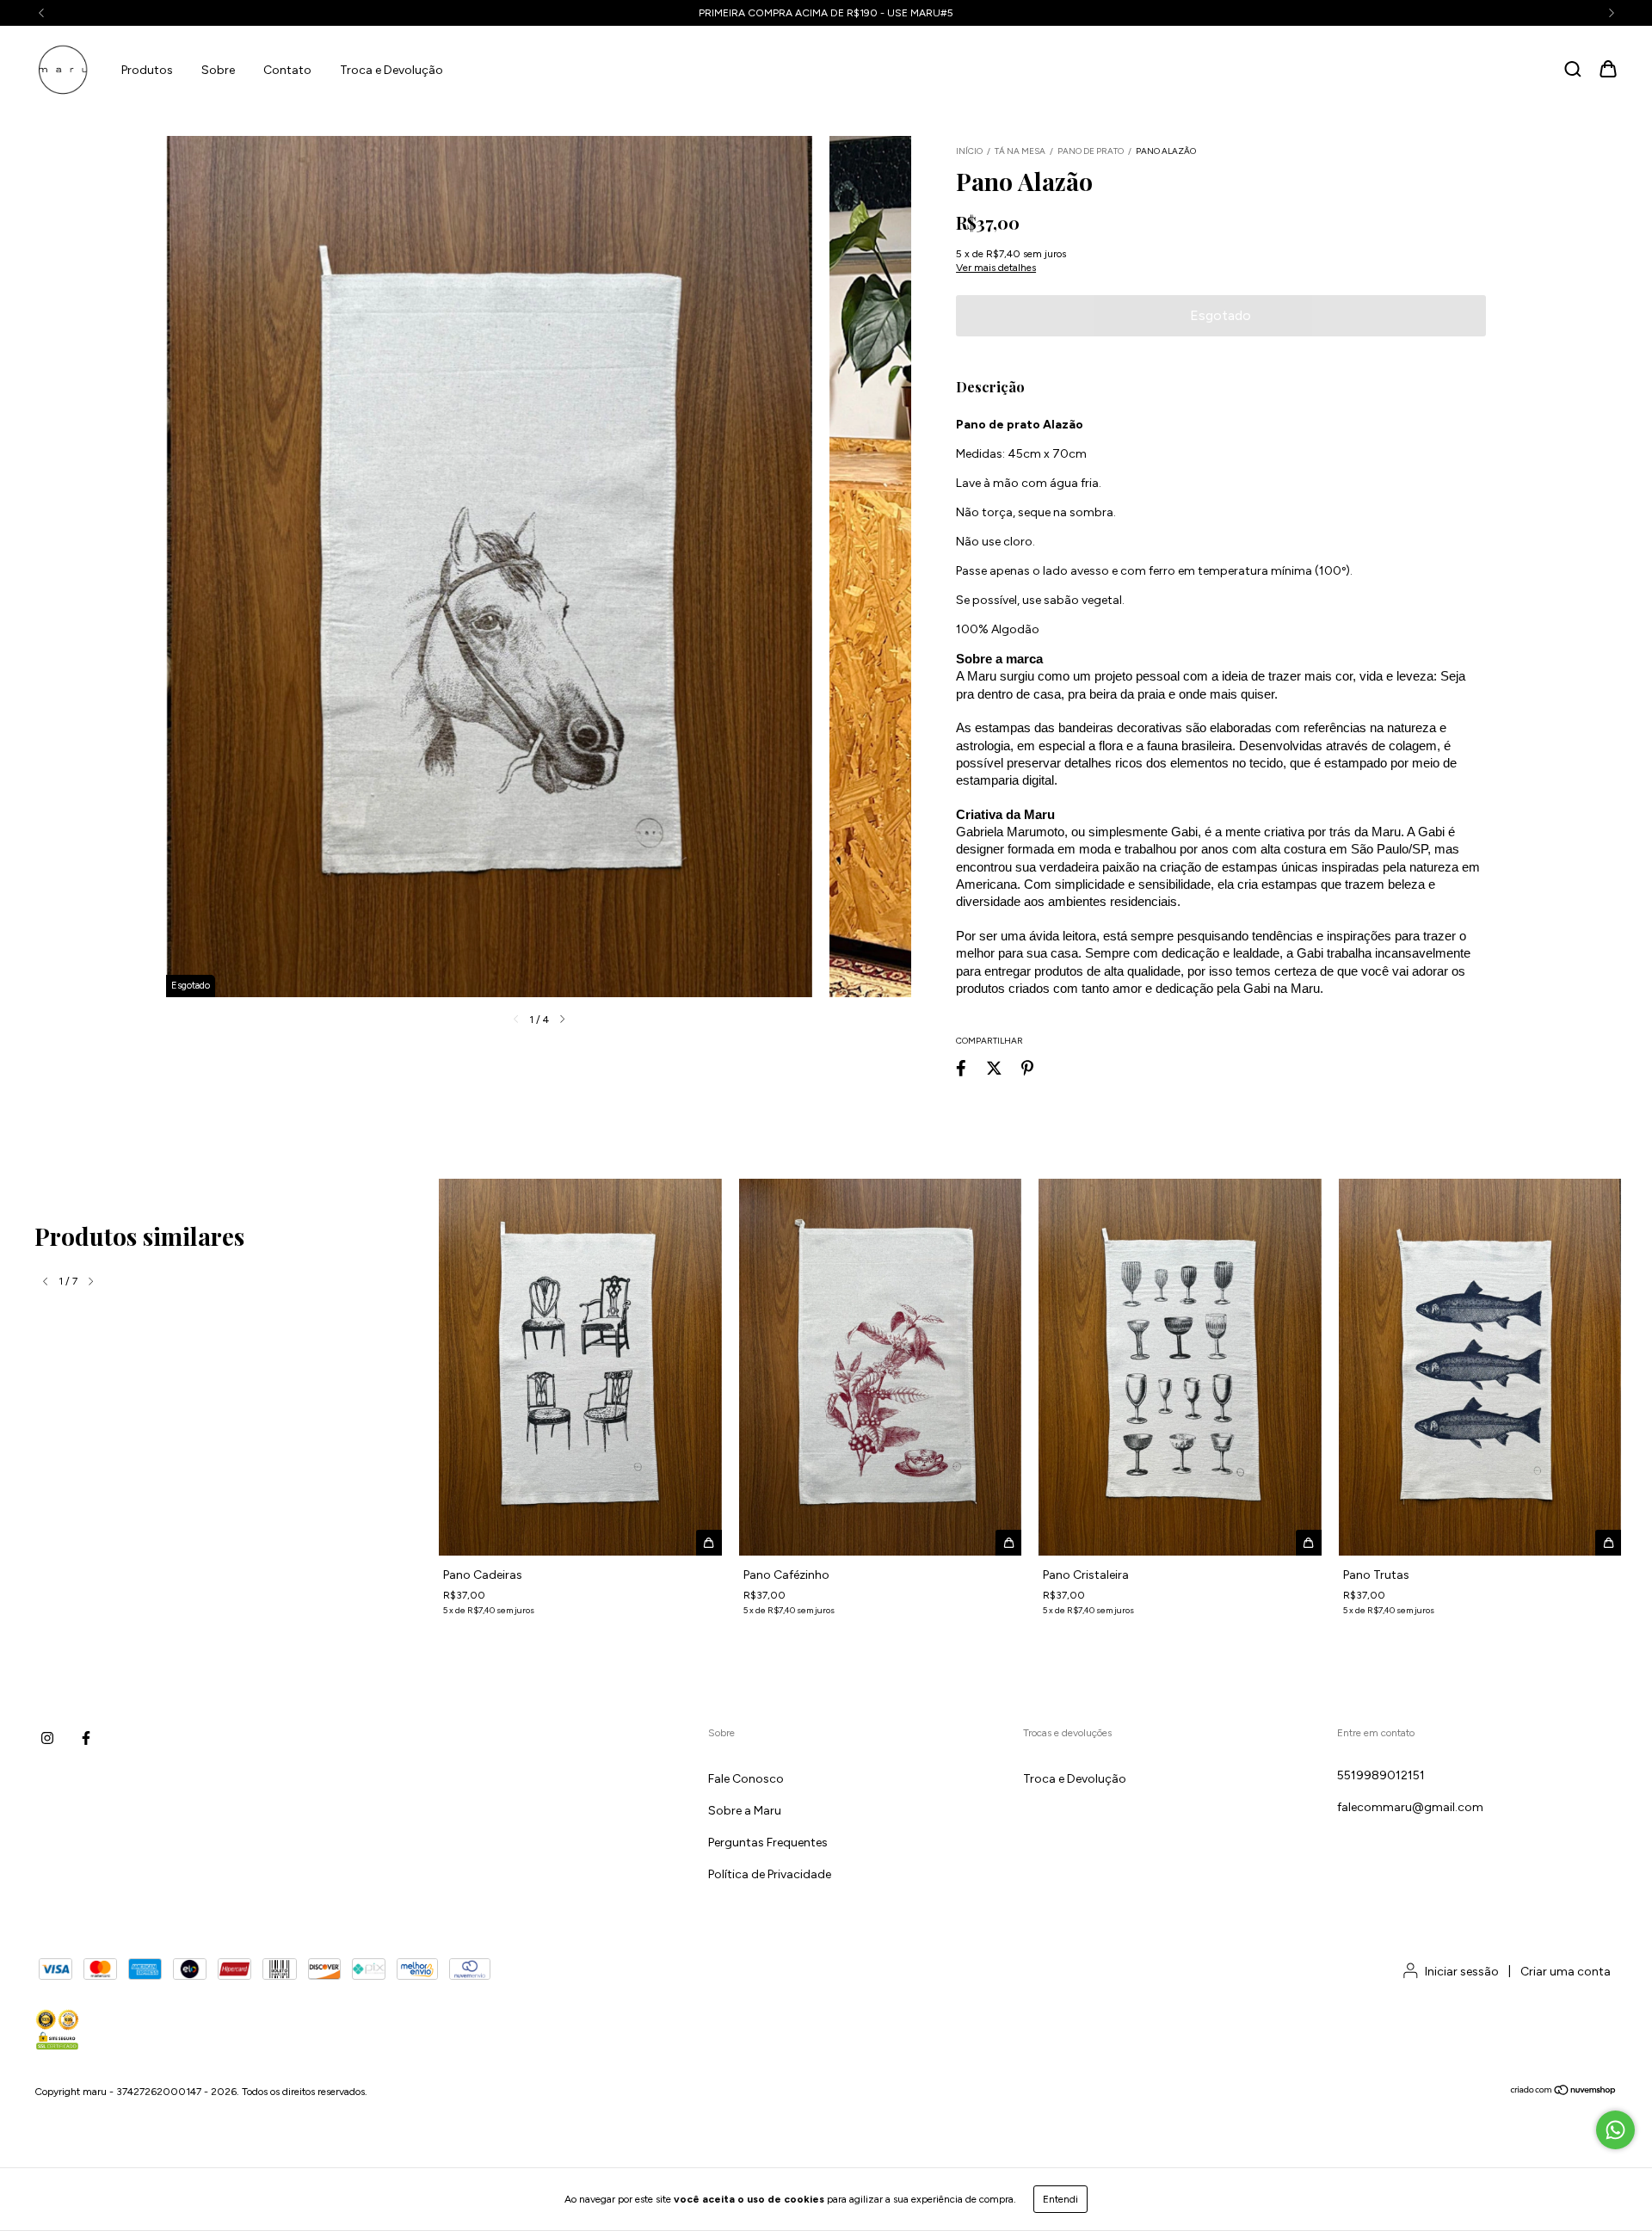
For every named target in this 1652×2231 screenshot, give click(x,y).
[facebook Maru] (86, 1738)
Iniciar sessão (1462, 1972)
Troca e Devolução (391, 70)
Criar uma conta (1566, 1972)
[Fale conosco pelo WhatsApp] (1615, 2130)
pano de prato (1091, 151)
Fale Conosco (746, 1779)
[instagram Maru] (47, 1738)
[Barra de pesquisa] (1573, 70)
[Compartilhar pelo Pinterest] (1027, 1068)
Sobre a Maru (745, 1811)
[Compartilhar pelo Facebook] (961, 1068)
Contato (287, 70)
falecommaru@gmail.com (1410, 1807)
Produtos (147, 70)
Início (969, 151)
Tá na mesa (1021, 151)
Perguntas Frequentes (768, 1843)
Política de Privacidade (770, 1874)
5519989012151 (1381, 1775)
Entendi (1060, 2199)
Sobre (218, 70)
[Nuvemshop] (1564, 2092)
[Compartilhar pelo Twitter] (994, 1068)
